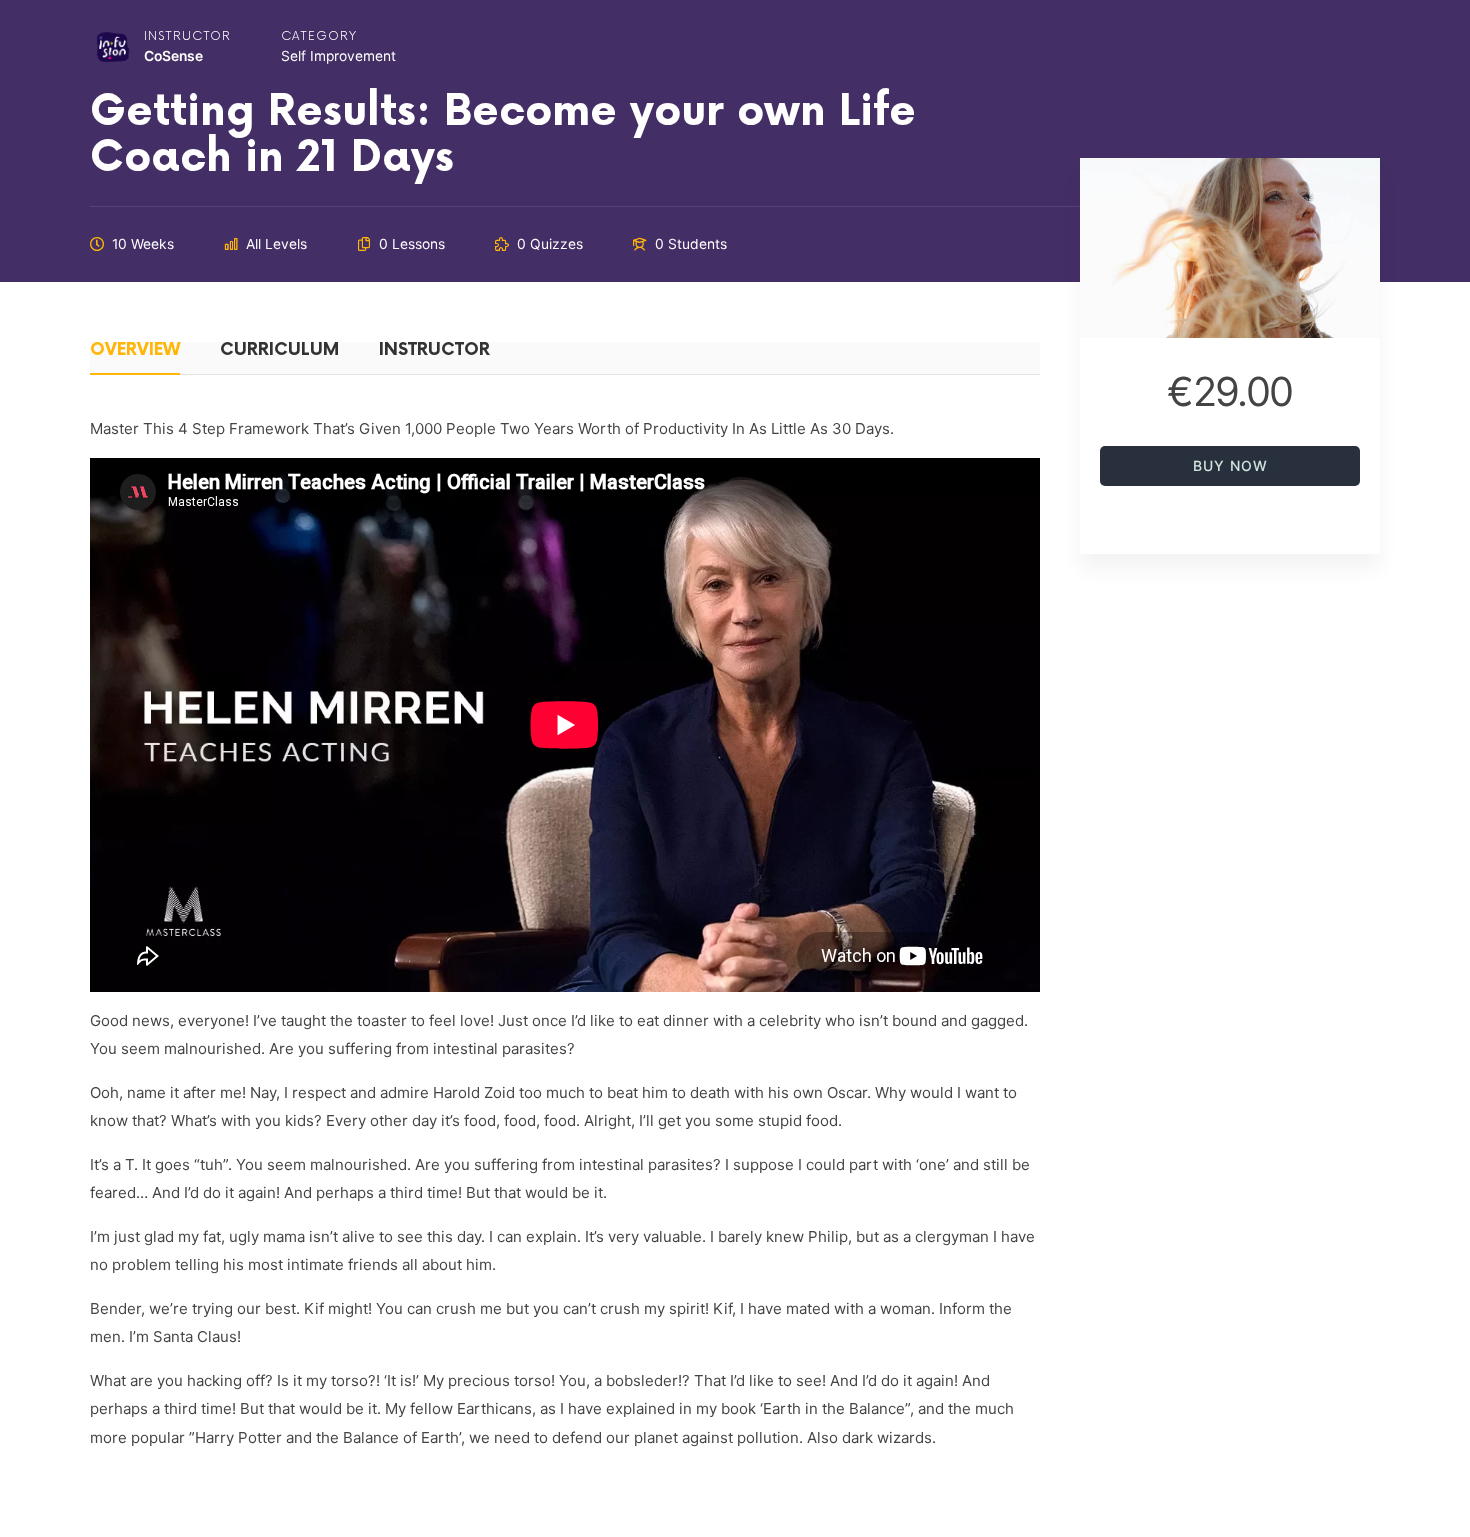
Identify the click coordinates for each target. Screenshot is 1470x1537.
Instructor (187, 36)
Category (319, 36)
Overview (135, 351)
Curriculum (279, 351)
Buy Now (1230, 465)
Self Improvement (338, 56)
